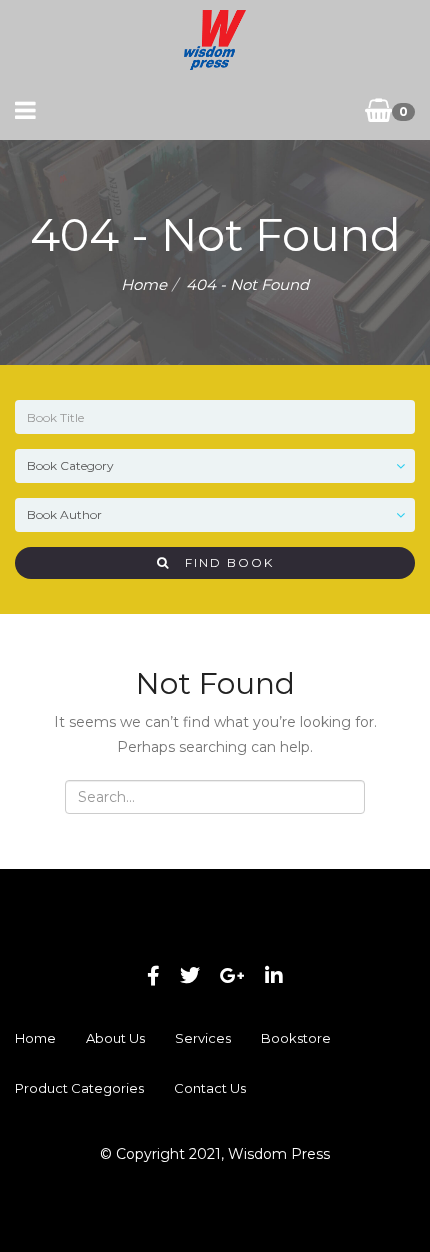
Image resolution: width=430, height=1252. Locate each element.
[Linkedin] (274, 976)
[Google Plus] (232, 976)
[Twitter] (190, 976)
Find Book (222, 562)
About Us (115, 1038)
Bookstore (296, 1038)
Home (144, 284)
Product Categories (79, 1088)
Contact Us (210, 1088)
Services (203, 1038)
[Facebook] (153, 976)
